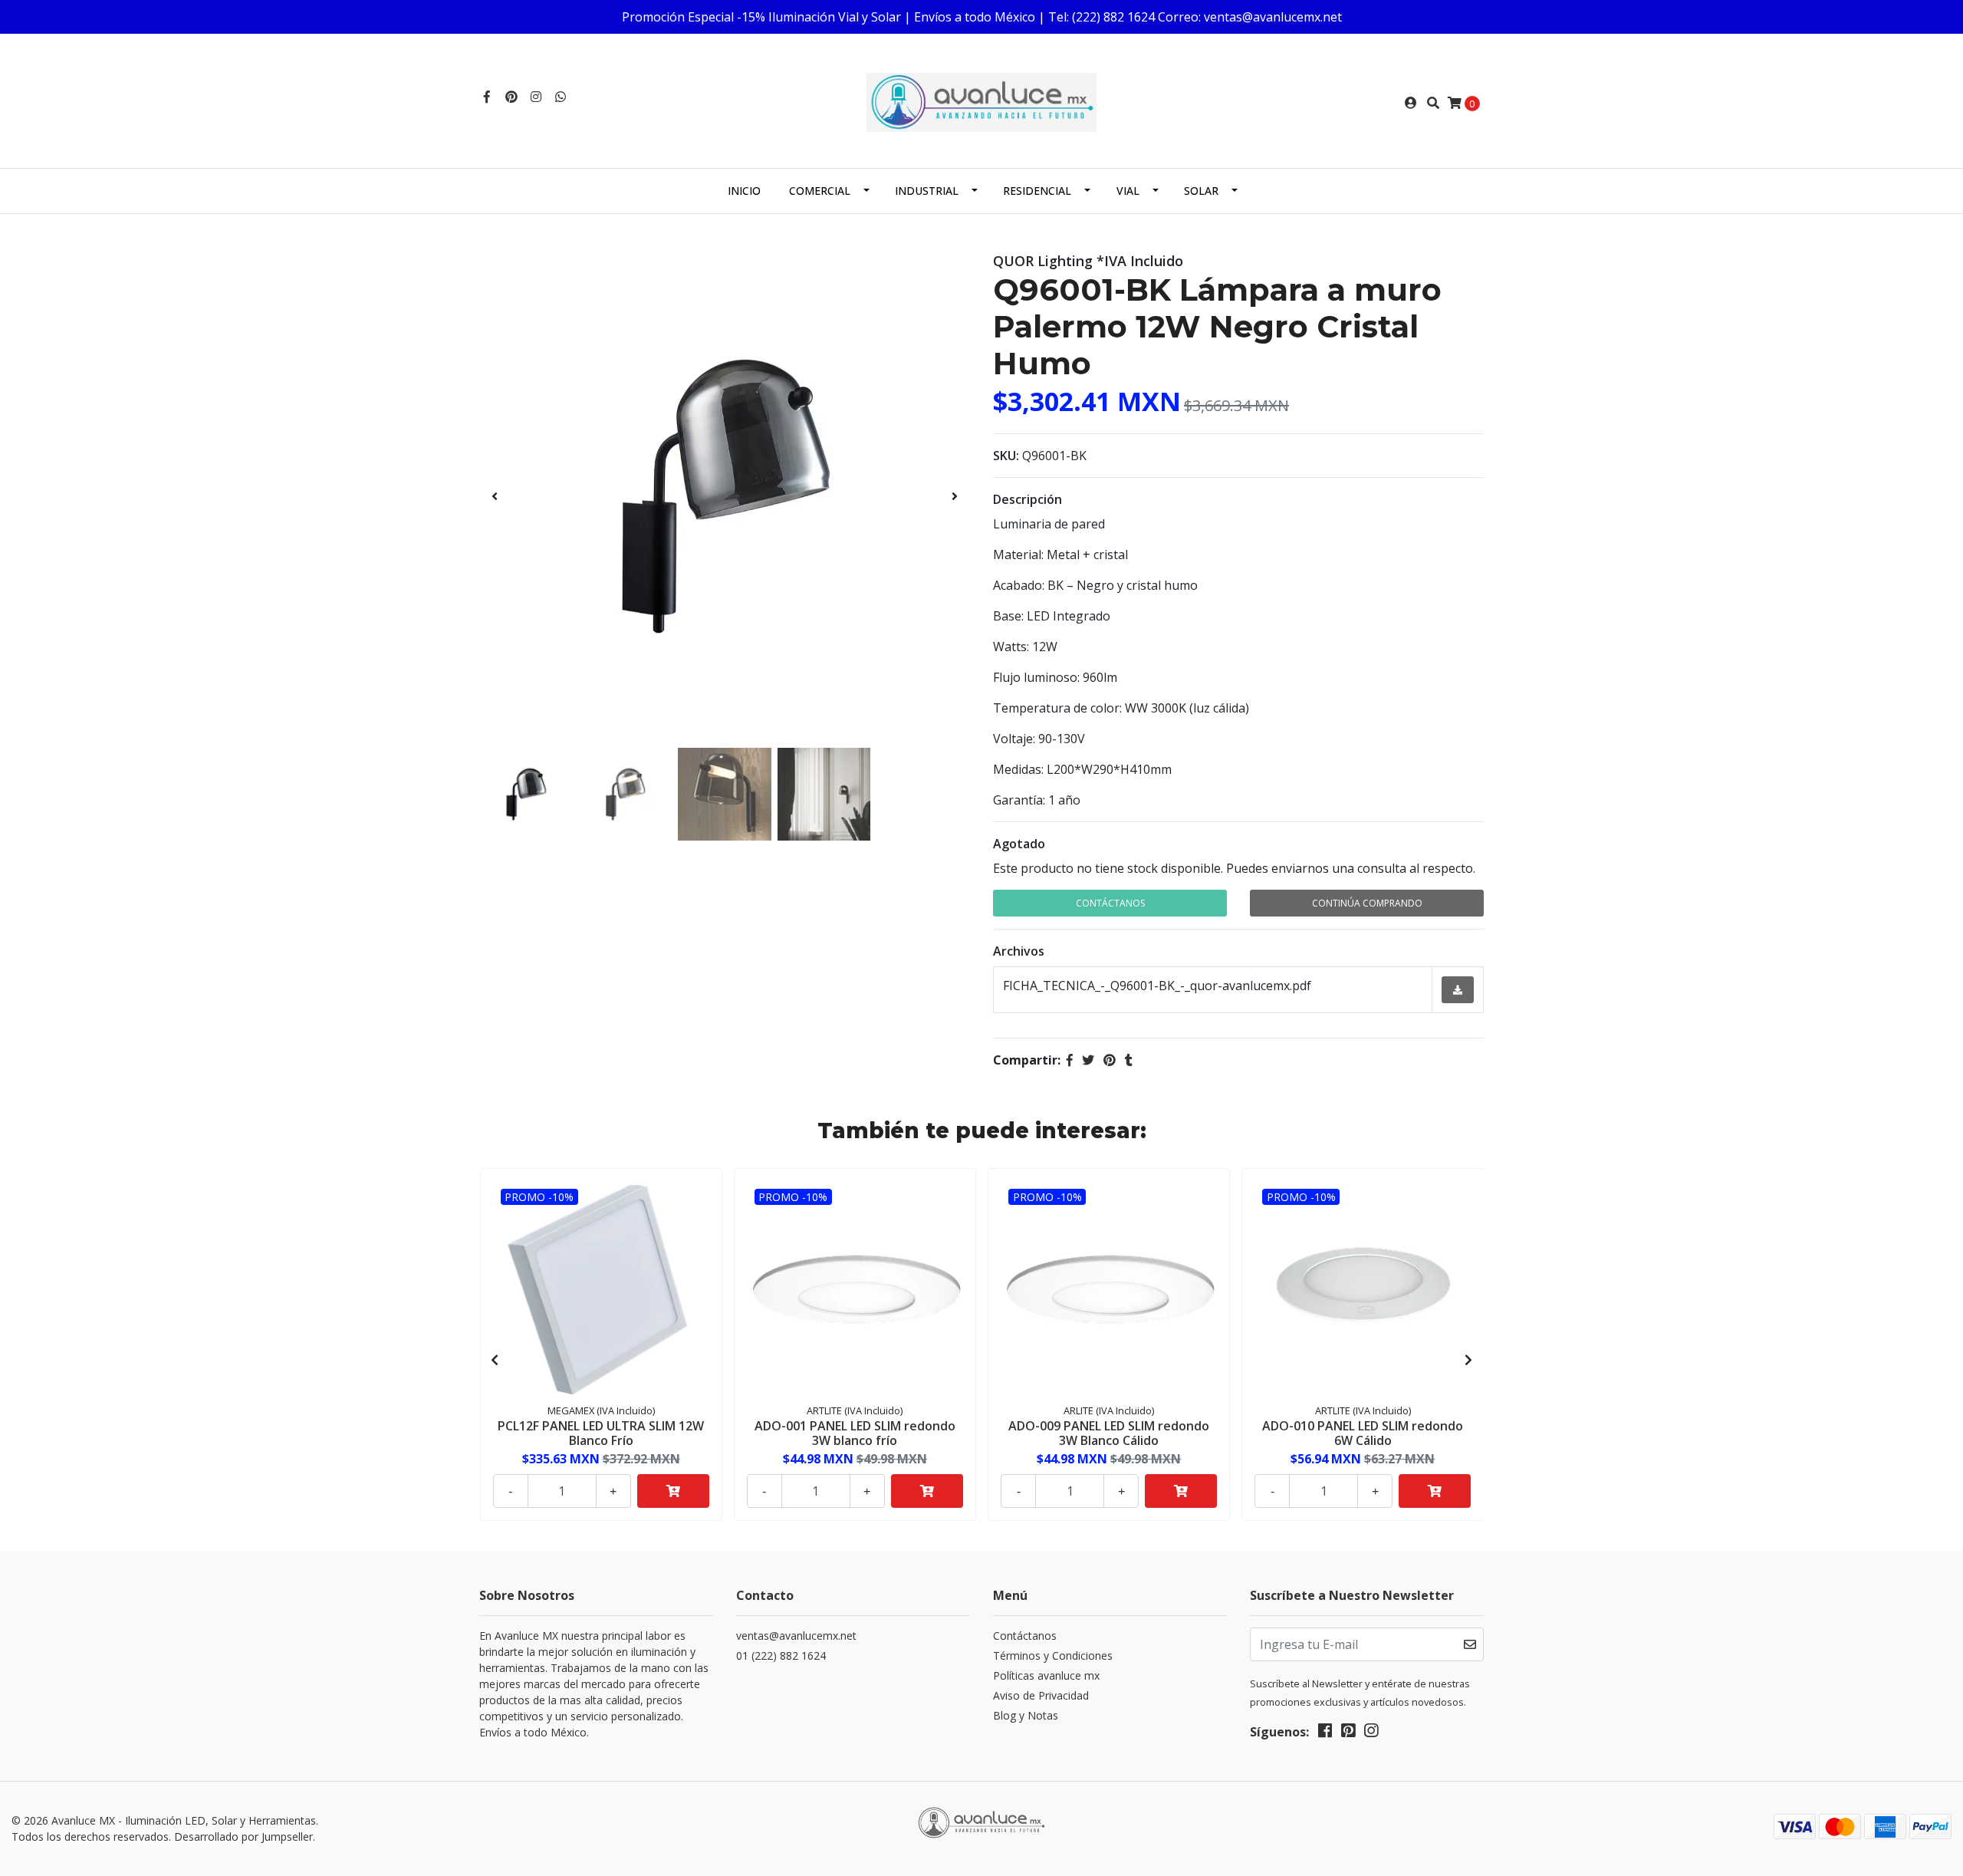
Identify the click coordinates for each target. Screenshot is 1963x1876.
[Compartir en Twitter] (1088, 1060)
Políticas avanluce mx (1046, 1675)
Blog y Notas (1026, 1715)
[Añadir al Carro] (673, 1491)
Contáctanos (1110, 903)
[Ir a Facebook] (487, 97)
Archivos (1019, 951)
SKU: (1006, 456)
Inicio (744, 191)
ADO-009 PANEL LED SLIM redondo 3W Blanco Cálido (1109, 1433)
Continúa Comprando (1367, 903)
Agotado (1019, 844)
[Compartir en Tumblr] (1129, 1060)
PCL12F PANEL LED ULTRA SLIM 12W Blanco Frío (601, 1433)
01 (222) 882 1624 (781, 1655)
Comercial (820, 191)
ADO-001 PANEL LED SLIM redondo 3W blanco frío (855, 1433)
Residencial (1037, 191)
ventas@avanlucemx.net (796, 1636)
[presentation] (495, 496)
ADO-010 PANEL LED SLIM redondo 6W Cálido (1363, 1433)
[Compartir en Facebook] (1070, 1060)
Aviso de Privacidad (1041, 1695)
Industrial (927, 191)
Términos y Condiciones (1053, 1655)
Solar (1201, 191)
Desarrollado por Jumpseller (243, 1837)
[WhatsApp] (561, 97)
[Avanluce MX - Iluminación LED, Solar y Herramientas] (981, 101)
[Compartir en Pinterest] (1110, 1060)
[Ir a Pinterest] (511, 97)
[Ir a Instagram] (536, 97)
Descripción (1028, 499)
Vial (1128, 191)
